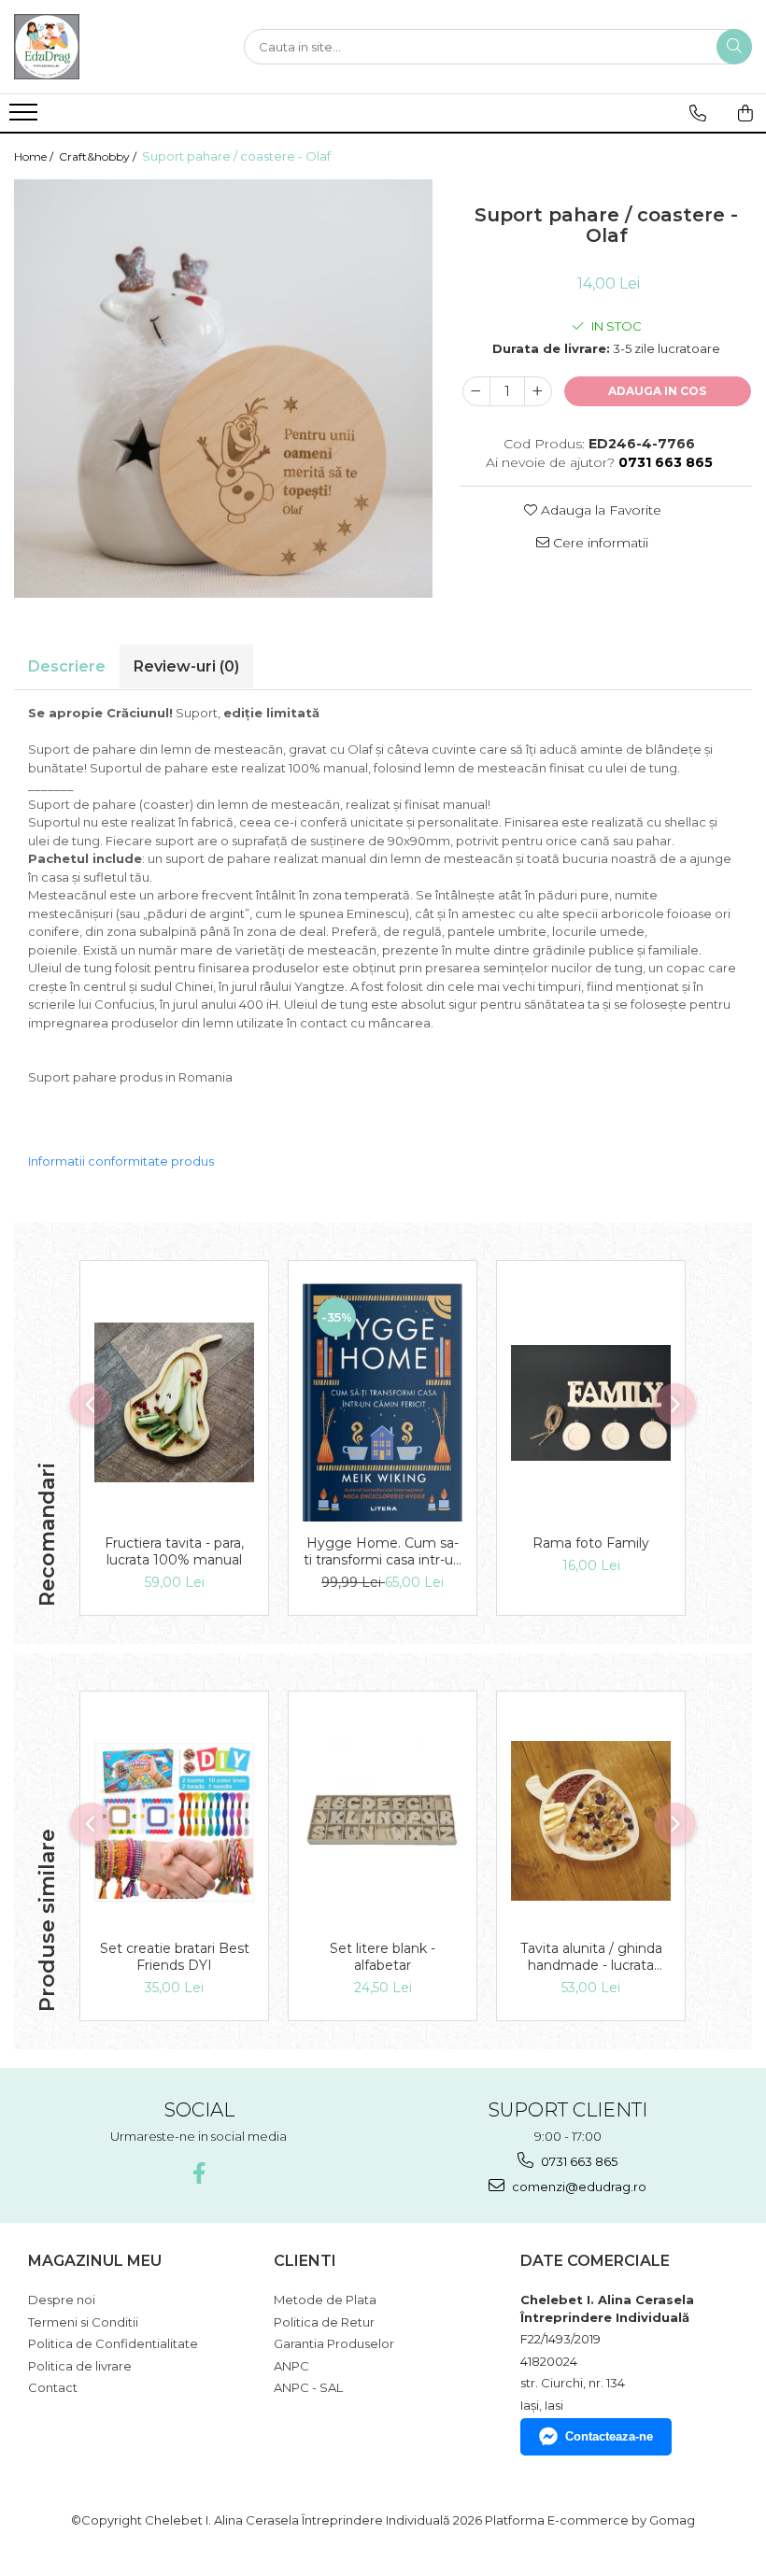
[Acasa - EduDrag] (107, 47)
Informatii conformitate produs (121, 1161)
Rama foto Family (591, 1543)
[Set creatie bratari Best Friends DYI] (174, 1820)
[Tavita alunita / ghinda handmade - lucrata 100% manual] (591, 1821)
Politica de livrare (80, 2366)
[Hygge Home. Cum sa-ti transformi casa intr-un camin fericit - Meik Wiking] (383, 1403)
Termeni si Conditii (83, 2322)
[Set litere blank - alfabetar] (383, 1821)
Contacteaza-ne (609, 2436)
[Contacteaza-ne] (698, 113)
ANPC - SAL (308, 2387)
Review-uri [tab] (186, 666)
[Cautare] (734, 47)
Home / (35, 156)
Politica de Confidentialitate (113, 2343)
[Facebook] (199, 2173)
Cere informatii (599, 543)
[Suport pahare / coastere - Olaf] (223, 389)
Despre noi (62, 2300)
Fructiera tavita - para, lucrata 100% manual (174, 1551)
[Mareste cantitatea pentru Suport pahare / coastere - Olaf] (538, 391)
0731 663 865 (578, 2161)
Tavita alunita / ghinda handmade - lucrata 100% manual (591, 1957)
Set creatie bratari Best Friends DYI (175, 1957)
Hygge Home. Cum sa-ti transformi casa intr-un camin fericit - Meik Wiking (383, 1551)
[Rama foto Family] (591, 1403)
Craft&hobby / (99, 156)
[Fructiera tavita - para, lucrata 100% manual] (174, 1402)
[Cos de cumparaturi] (745, 113)
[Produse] (26, 118)
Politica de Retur (324, 2322)
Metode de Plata (325, 2300)
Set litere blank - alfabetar (383, 1957)
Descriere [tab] (67, 666)
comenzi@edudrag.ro (578, 2187)
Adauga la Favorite (599, 510)
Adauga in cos (657, 391)
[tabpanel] (223, 389)
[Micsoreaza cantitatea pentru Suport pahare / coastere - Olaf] (476, 391)
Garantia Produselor (334, 2343)
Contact (53, 2387)
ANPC (291, 2366)
